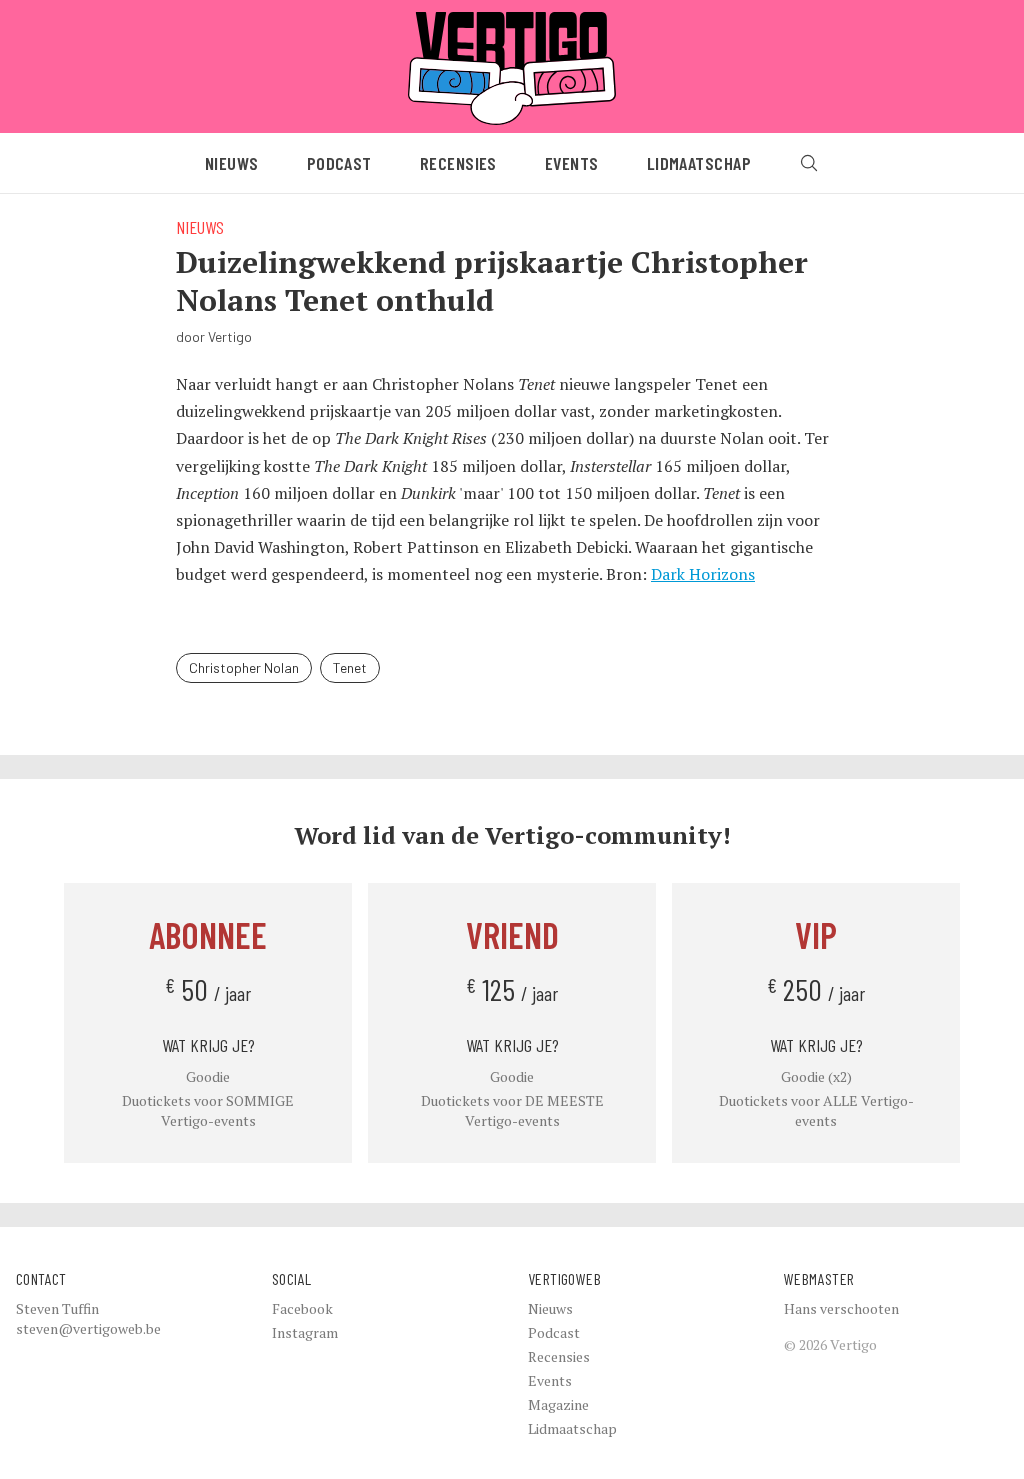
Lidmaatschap (699, 163)
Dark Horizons (703, 574)
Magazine (558, 1404)
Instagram (305, 1332)
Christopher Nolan (244, 667)
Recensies (458, 163)
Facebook (302, 1308)
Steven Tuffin (57, 1308)
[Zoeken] (809, 163)
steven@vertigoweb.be (88, 1328)
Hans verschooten (841, 1308)
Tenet (350, 667)
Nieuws (232, 163)
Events (572, 163)
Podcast (339, 163)
